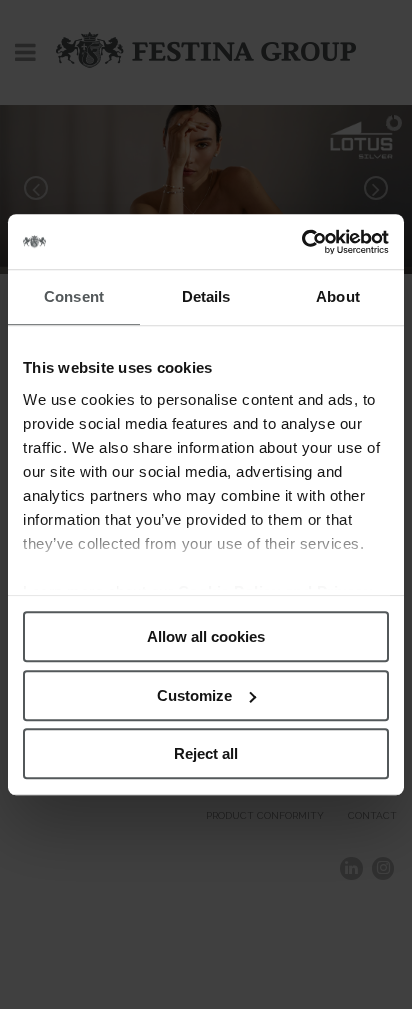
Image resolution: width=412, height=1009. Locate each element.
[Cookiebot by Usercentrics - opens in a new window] (301, 242)
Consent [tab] (74, 296)
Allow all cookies (206, 636)
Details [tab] (206, 296)
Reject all (206, 753)
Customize (194, 695)
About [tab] (338, 296)
